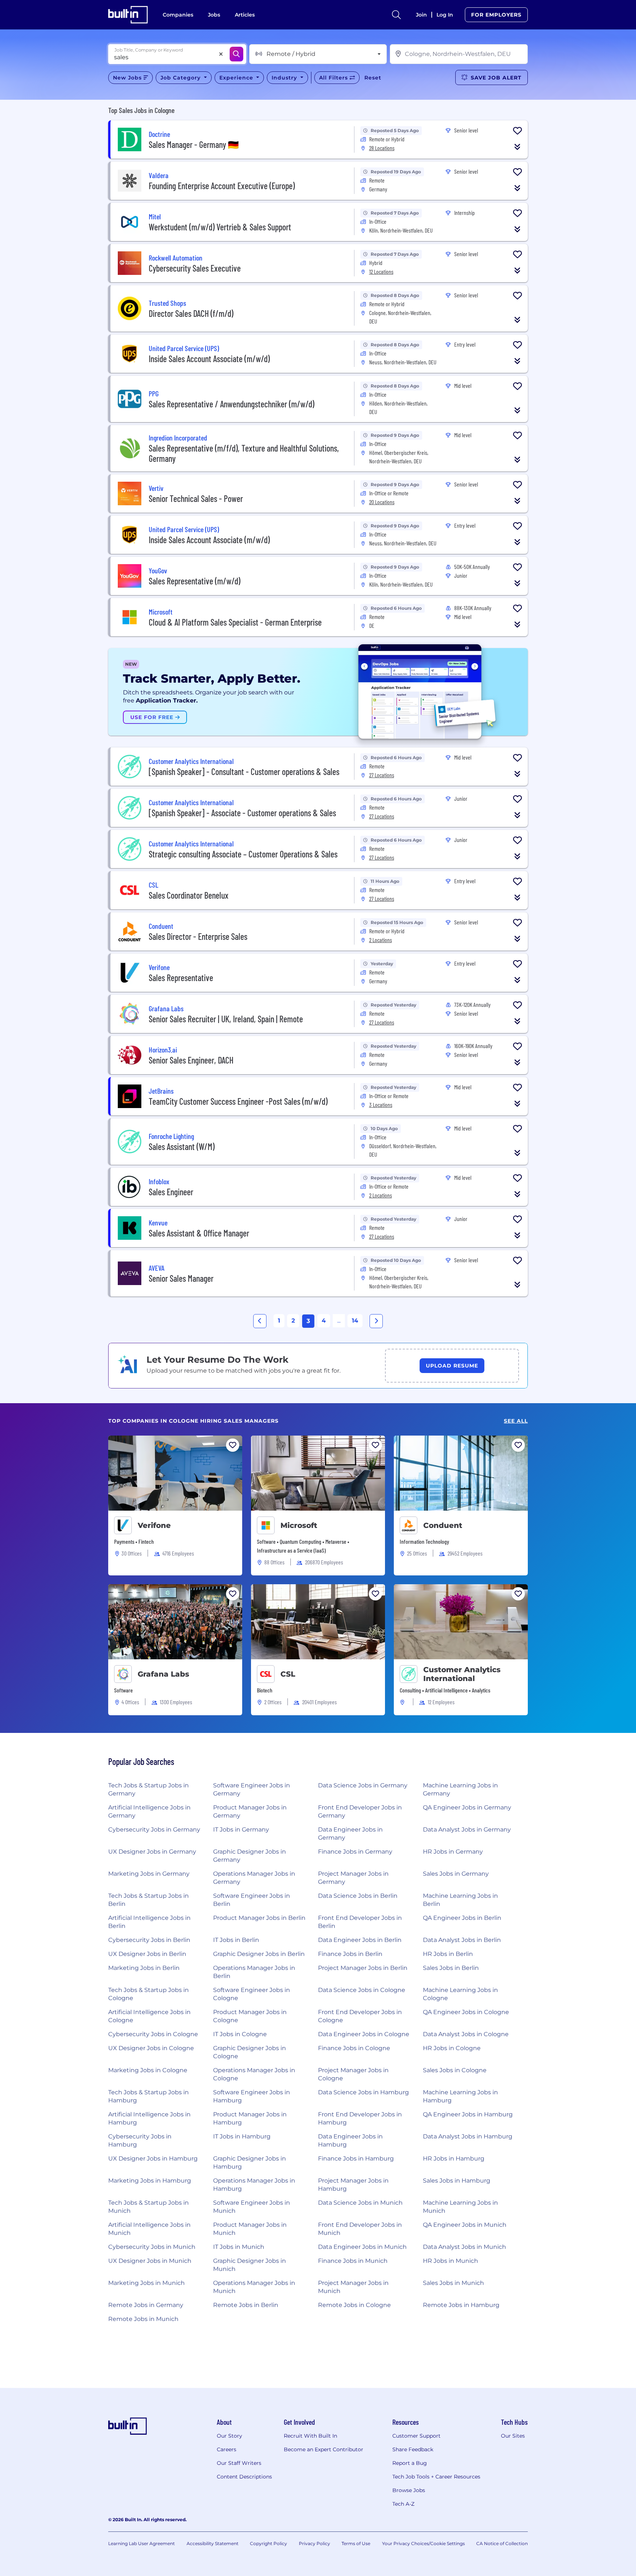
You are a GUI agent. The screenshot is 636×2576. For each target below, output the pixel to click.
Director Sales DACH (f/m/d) (191, 313)
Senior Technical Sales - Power (196, 498)
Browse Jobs (409, 2490)
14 (355, 1321)
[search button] (396, 15)
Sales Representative (181, 978)
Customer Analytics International (462, 1674)
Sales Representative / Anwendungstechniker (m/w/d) (232, 404)
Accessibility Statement (213, 2543)
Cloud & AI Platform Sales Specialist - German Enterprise (235, 622)
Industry (285, 78)
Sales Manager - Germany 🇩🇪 (194, 144)
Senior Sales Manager (181, 1278)
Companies (178, 15)
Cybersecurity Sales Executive (195, 268)
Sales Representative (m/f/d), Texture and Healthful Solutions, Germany (244, 453)
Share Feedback (413, 2449)
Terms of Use (356, 2543)
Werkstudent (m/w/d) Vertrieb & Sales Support (220, 227)
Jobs (214, 15)
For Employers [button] (496, 15)
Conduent (443, 1525)
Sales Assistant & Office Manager (199, 1233)
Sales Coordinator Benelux (189, 895)
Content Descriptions (244, 2477)
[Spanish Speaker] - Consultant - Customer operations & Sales (244, 772)
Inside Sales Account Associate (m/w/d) (209, 359)
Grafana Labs (163, 1674)
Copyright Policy (268, 2543)
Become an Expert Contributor (324, 2449)
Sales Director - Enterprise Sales (198, 936)
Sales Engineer (171, 1192)
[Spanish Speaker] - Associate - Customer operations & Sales (242, 813)
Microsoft (299, 1525)
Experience (237, 78)
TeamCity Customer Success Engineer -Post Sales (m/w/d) (238, 1101)
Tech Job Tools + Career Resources (436, 2477)
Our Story (229, 2436)
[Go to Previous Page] (260, 1321)
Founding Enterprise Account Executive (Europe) (222, 186)
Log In (445, 15)
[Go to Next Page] (376, 1321)
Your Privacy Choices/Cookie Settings (423, 2543)
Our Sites (513, 2436)
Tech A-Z (403, 2504)
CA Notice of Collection (502, 2543)
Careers (227, 2449)
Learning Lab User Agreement (142, 2543)
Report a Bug (410, 2463)
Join (421, 15)
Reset (373, 78)
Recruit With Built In (310, 2436)
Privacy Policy (315, 2543)
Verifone (154, 1525)
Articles (245, 15)
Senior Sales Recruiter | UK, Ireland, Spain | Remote (226, 1019)
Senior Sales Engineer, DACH (191, 1060)
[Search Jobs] (236, 54)
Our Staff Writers (239, 2463)
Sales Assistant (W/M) (182, 1147)
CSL (288, 1674)
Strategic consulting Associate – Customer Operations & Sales (243, 854)
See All (516, 1421)
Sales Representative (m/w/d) (195, 581)
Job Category (181, 78)
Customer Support (416, 2436)
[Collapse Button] (517, 147)
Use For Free (153, 717)
